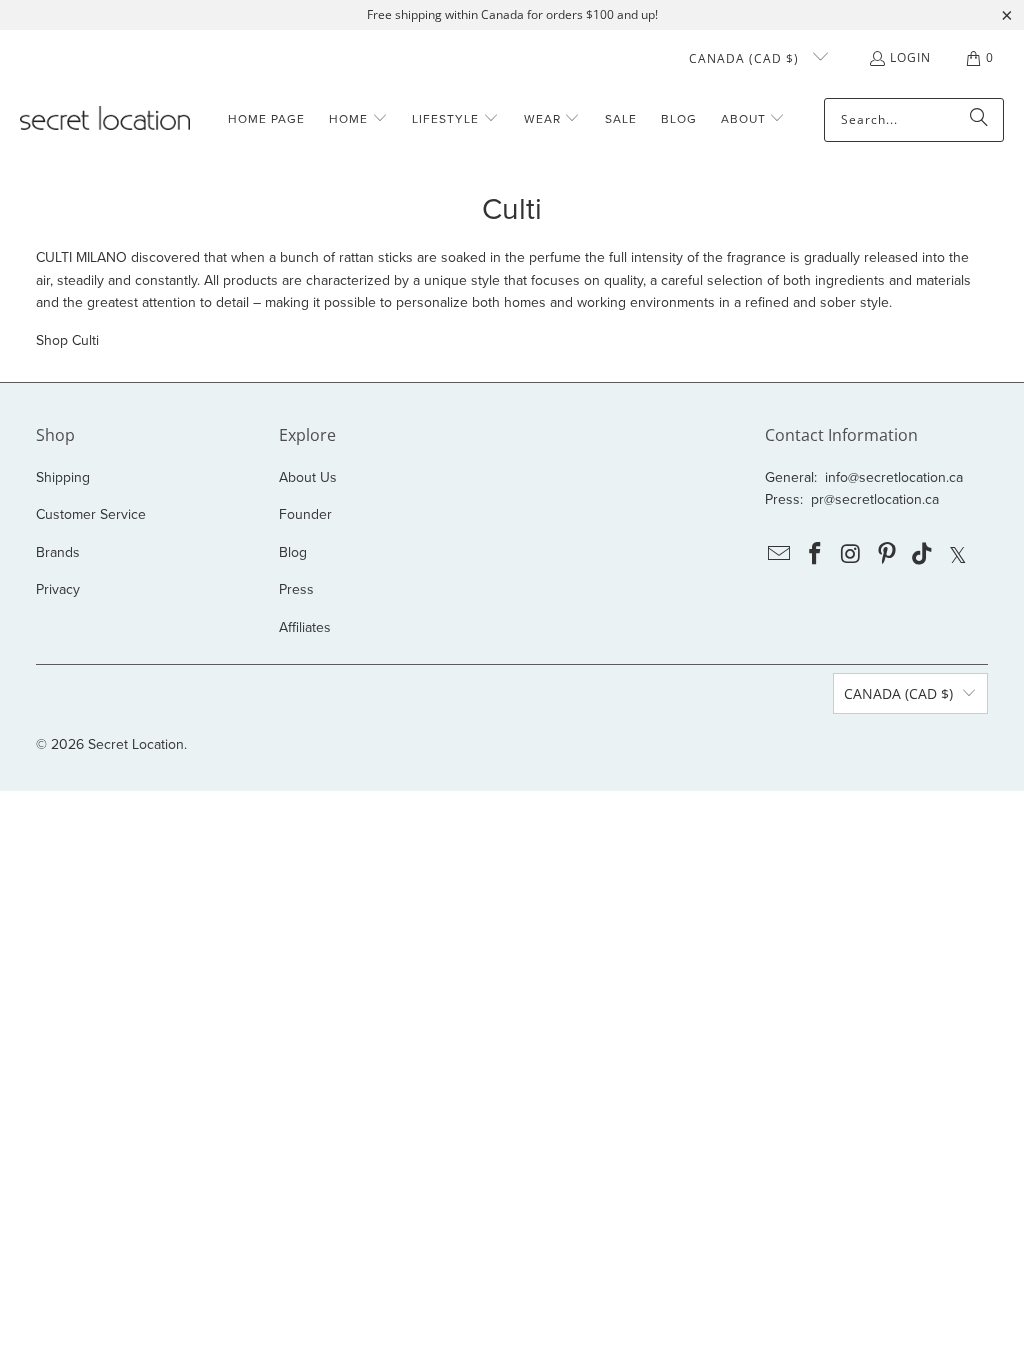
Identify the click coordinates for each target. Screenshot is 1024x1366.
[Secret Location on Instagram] (852, 555)
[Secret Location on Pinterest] (887, 555)
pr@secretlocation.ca (875, 499)
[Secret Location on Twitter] (959, 555)
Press (296, 589)
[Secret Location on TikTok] (923, 555)
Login (910, 57)
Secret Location (136, 744)
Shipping (63, 477)
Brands (58, 552)
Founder (305, 514)
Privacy (58, 589)
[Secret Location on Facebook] (816, 555)
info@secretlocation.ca (894, 477)
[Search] (979, 120)
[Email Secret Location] (780, 555)
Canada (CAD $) (746, 58)
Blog (293, 552)
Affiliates (305, 627)
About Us (308, 477)
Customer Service (91, 514)
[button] (358, 119)
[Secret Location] (105, 119)
